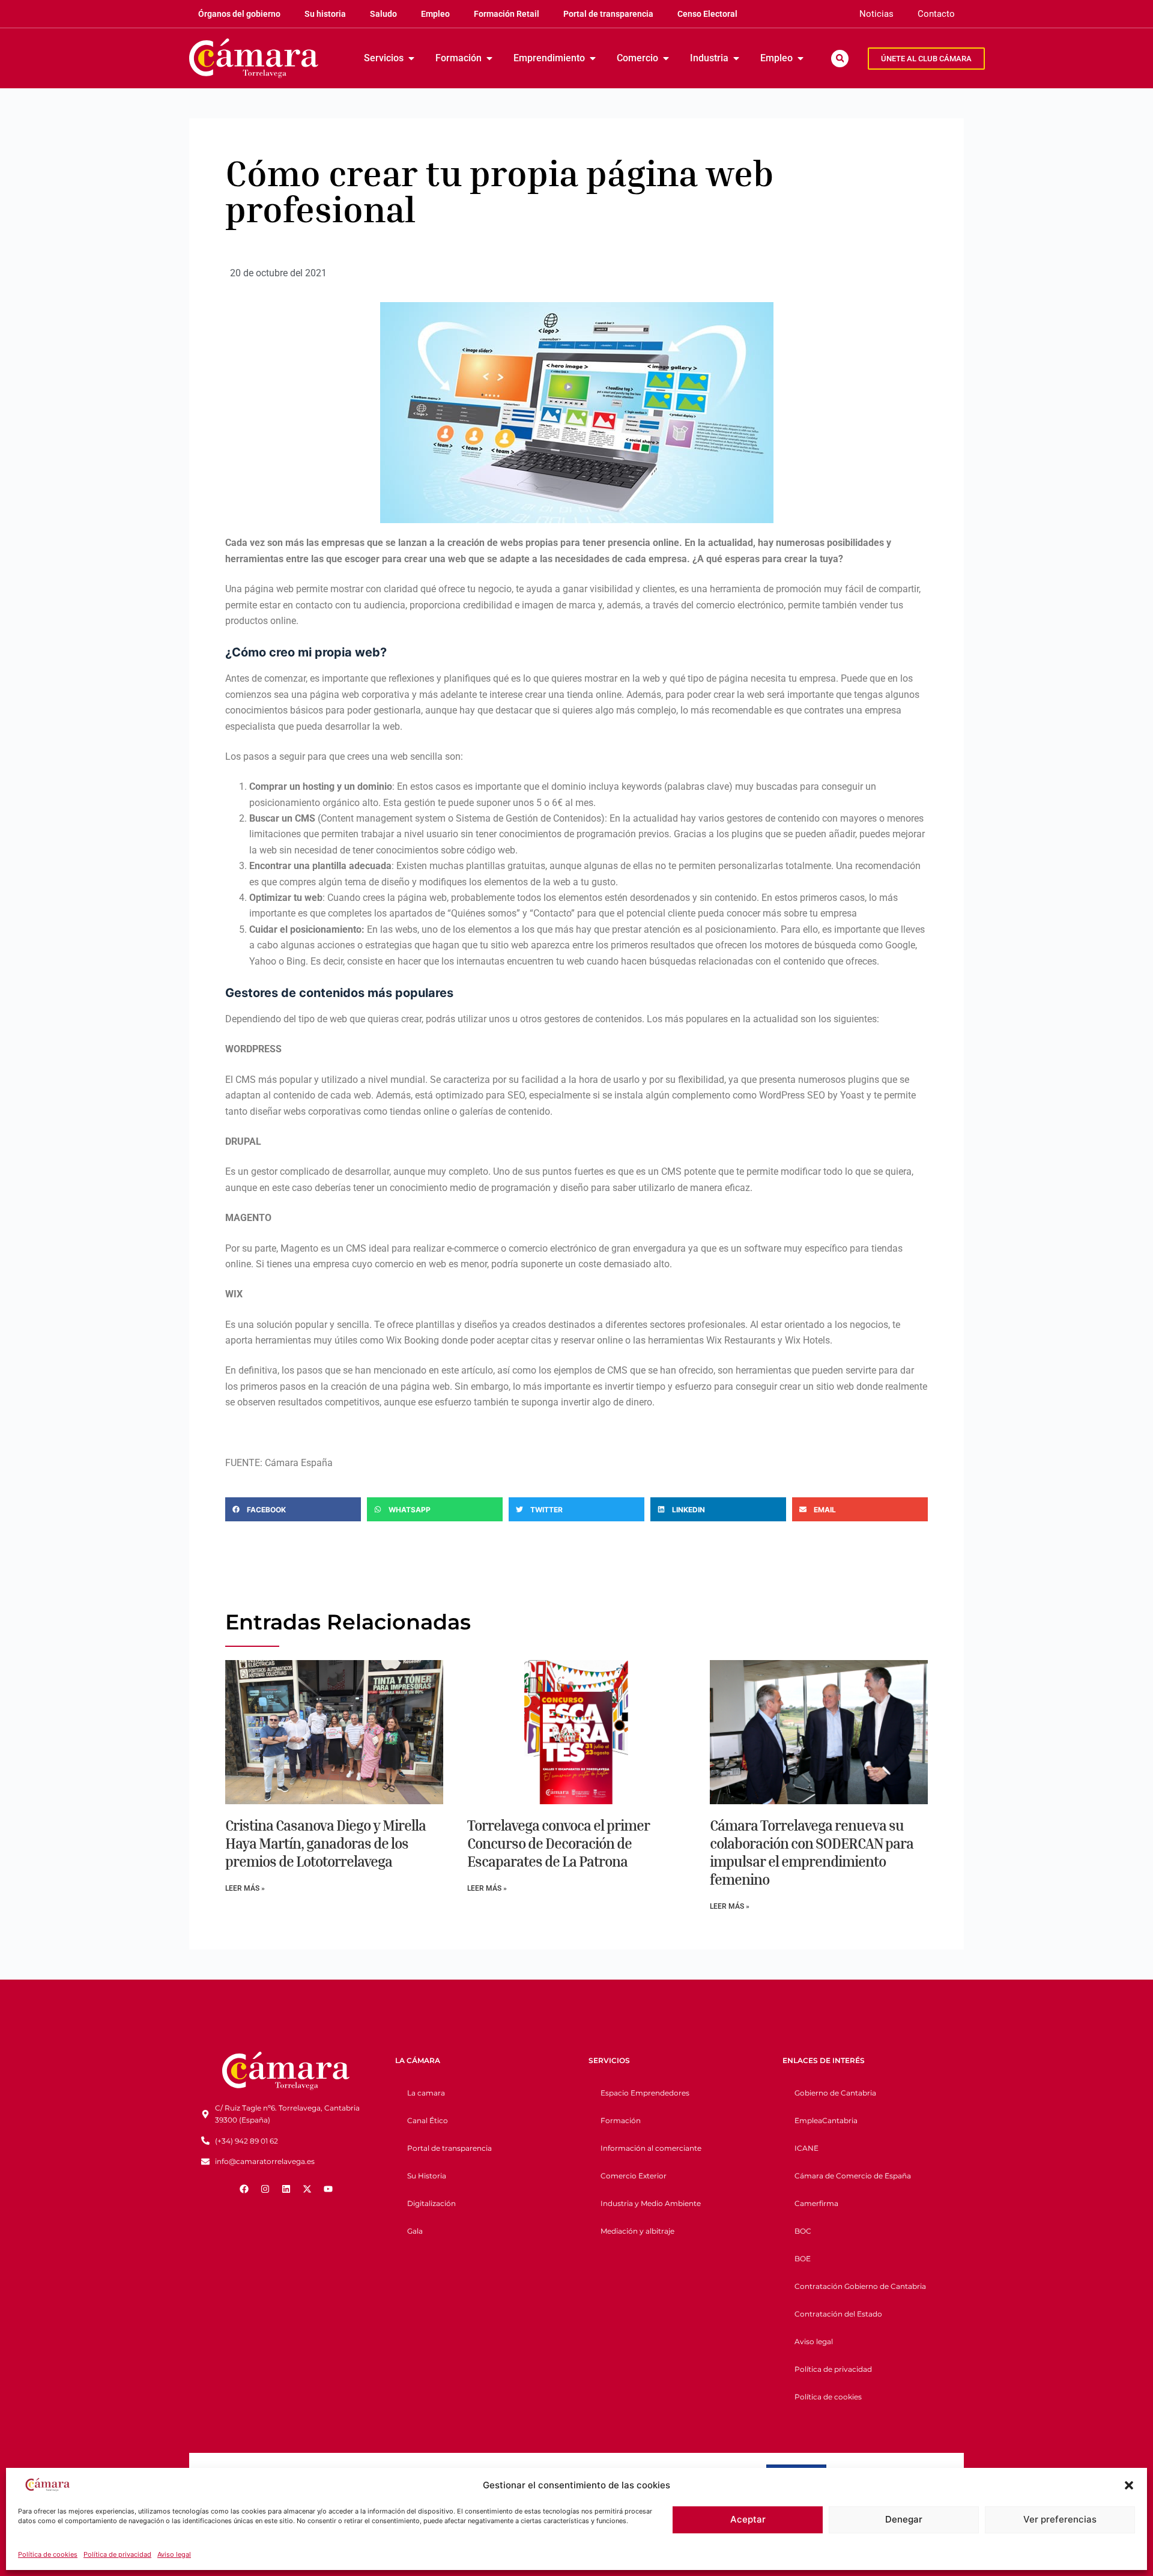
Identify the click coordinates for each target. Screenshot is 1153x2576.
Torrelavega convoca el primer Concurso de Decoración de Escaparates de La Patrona (558, 1843)
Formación (621, 2120)
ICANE (806, 2148)
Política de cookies (48, 2554)
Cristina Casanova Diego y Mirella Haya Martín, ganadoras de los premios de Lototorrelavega (325, 1843)
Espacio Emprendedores (645, 2093)
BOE (803, 2259)
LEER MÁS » (245, 1888)
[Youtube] (328, 2189)
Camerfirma (816, 2203)
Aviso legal (174, 2554)
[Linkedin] (286, 2189)
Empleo (435, 14)
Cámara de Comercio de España (853, 2176)
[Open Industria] (736, 58)
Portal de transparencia (608, 14)
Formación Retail (507, 14)
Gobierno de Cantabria (835, 2093)
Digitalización (431, 2203)
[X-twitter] (307, 2189)
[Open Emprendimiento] (593, 58)
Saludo (383, 14)
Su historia (325, 14)
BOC (803, 2231)
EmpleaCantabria (826, 2120)
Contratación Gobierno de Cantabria (860, 2286)
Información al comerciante (651, 2148)
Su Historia (427, 2176)
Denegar (904, 2519)
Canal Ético (428, 2120)
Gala (415, 2231)
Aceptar (748, 2519)
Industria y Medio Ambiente (651, 2203)
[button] (1129, 2485)
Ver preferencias (1060, 2519)
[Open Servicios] (411, 58)
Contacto (936, 14)
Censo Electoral (707, 14)
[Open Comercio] (666, 58)
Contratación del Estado (838, 2314)
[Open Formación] (489, 58)
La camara (426, 2093)
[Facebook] (244, 2189)
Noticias (876, 14)
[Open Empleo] (800, 58)
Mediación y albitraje (637, 2231)
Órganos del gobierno (239, 14)
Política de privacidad (117, 2554)
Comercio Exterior (634, 2176)
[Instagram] (265, 2189)
